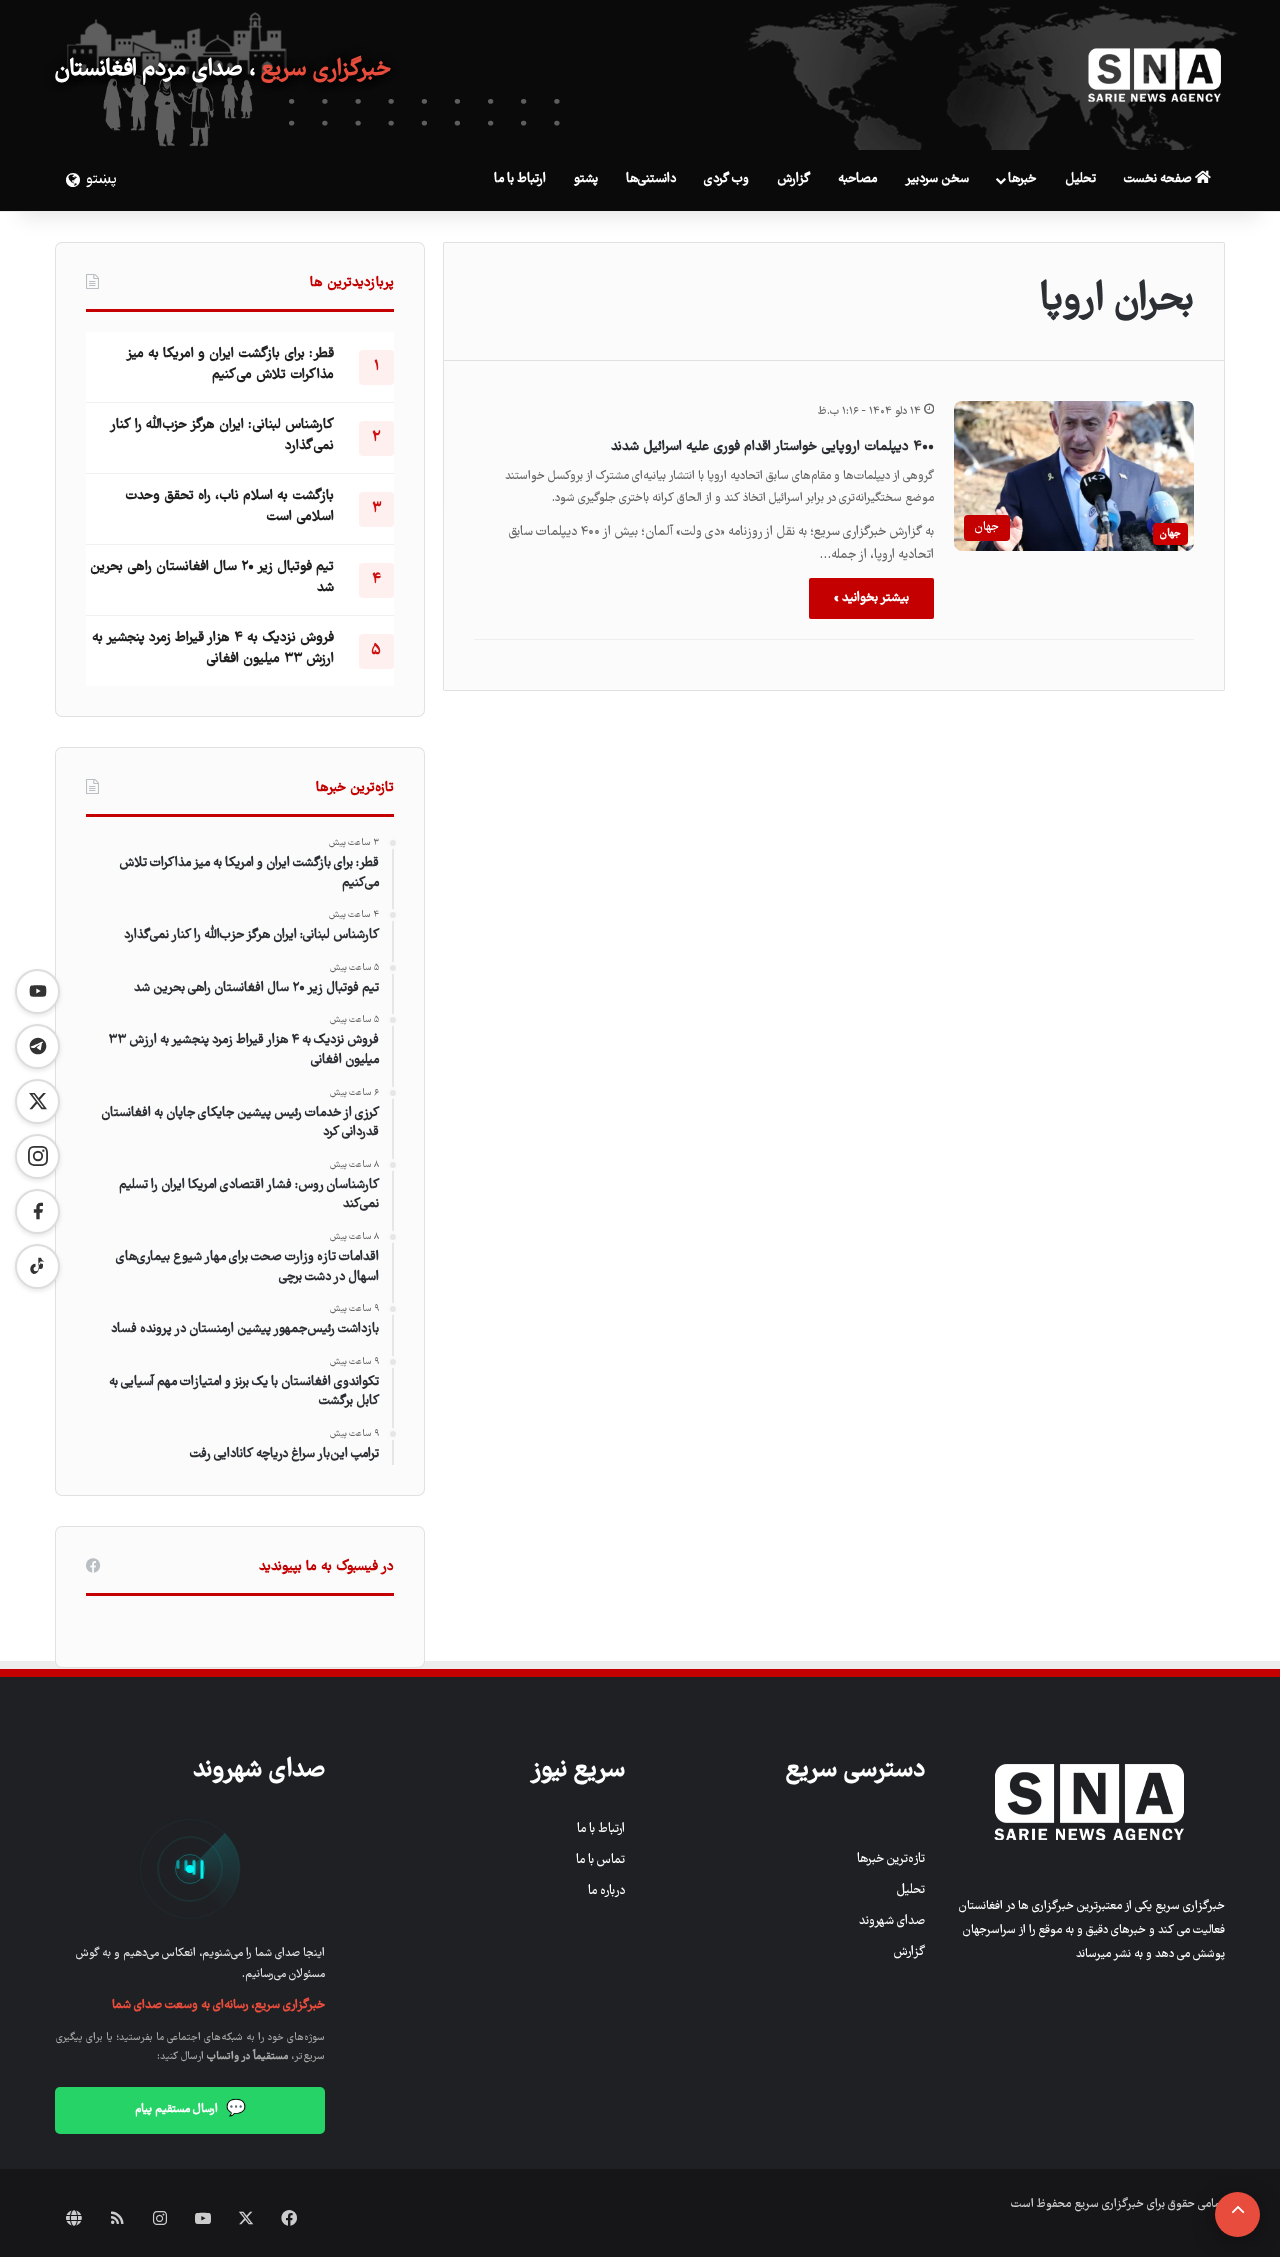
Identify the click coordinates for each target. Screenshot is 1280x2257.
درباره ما (606, 1891)
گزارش (793, 179)
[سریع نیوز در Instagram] (37, 1156)
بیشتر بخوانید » (871, 598)
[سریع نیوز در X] (37, 1101)
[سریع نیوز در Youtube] (37, 991)
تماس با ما (600, 1860)
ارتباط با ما (520, 179)
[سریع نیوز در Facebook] (37, 1211)
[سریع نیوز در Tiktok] (37, 1266)
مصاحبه (857, 179)
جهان (1170, 533)
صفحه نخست (1159, 179)
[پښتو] (70, 180)
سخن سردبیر (937, 179)
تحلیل (1080, 179)
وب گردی (726, 179)
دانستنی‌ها (651, 179)
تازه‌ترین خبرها (891, 1859)
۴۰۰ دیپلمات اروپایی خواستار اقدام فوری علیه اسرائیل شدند (772, 447)
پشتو (586, 179)
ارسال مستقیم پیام (190, 2110)
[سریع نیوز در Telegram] (37, 1046)
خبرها (1022, 179)
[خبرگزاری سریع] (1155, 75)
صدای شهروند (892, 1921)
